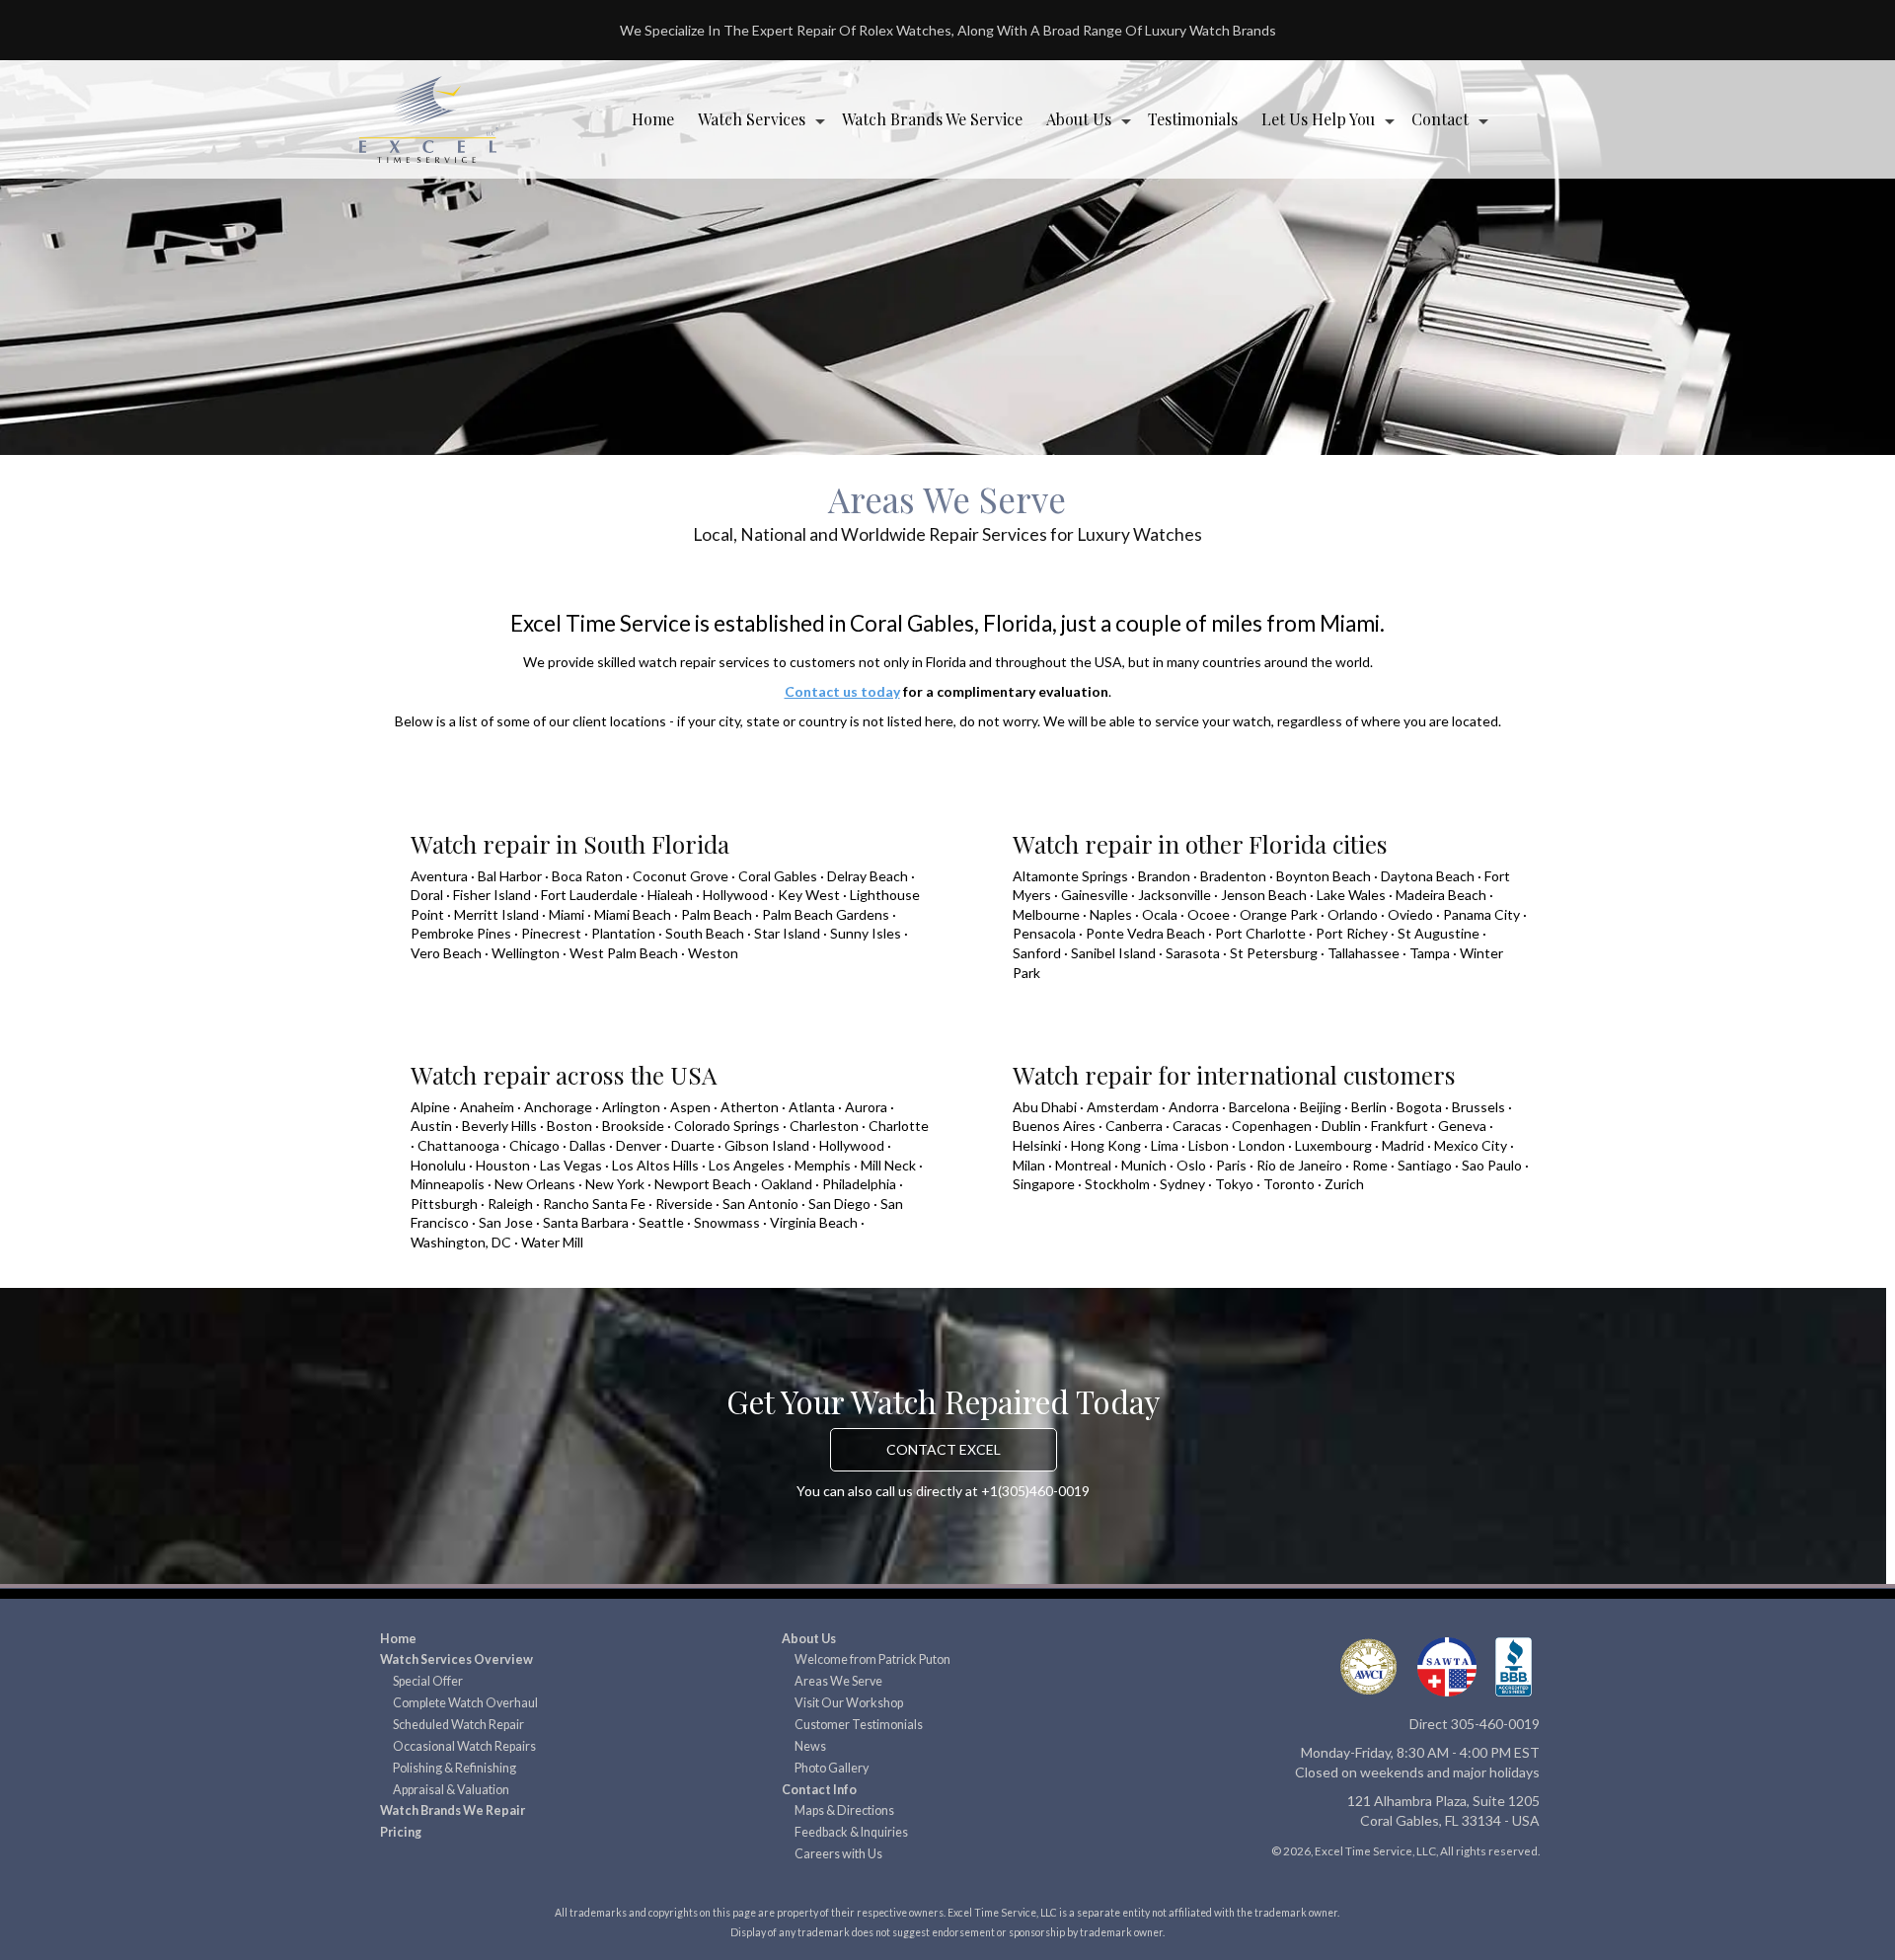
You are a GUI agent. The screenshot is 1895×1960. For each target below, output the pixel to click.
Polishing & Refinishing (455, 1768)
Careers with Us (838, 1854)
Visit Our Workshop (849, 1703)
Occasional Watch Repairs (464, 1746)
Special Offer (428, 1681)
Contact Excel (944, 1449)
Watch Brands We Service (932, 119)
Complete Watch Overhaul (465, 1703)
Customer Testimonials (859, 1725)
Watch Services (752, 119)
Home (653, 119)
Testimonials (1193, 119)
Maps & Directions (844, 1810)
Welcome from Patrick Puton (872, 1659)
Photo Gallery (832, 1768)
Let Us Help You (1318, 119)
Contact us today (842, 691)
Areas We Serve (838, 1681)
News (810, 1746)
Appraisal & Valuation (451, 1790)
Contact (1440, 119)
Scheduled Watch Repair (458, 1725)
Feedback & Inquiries (851, 1832)
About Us (1079, 119)
